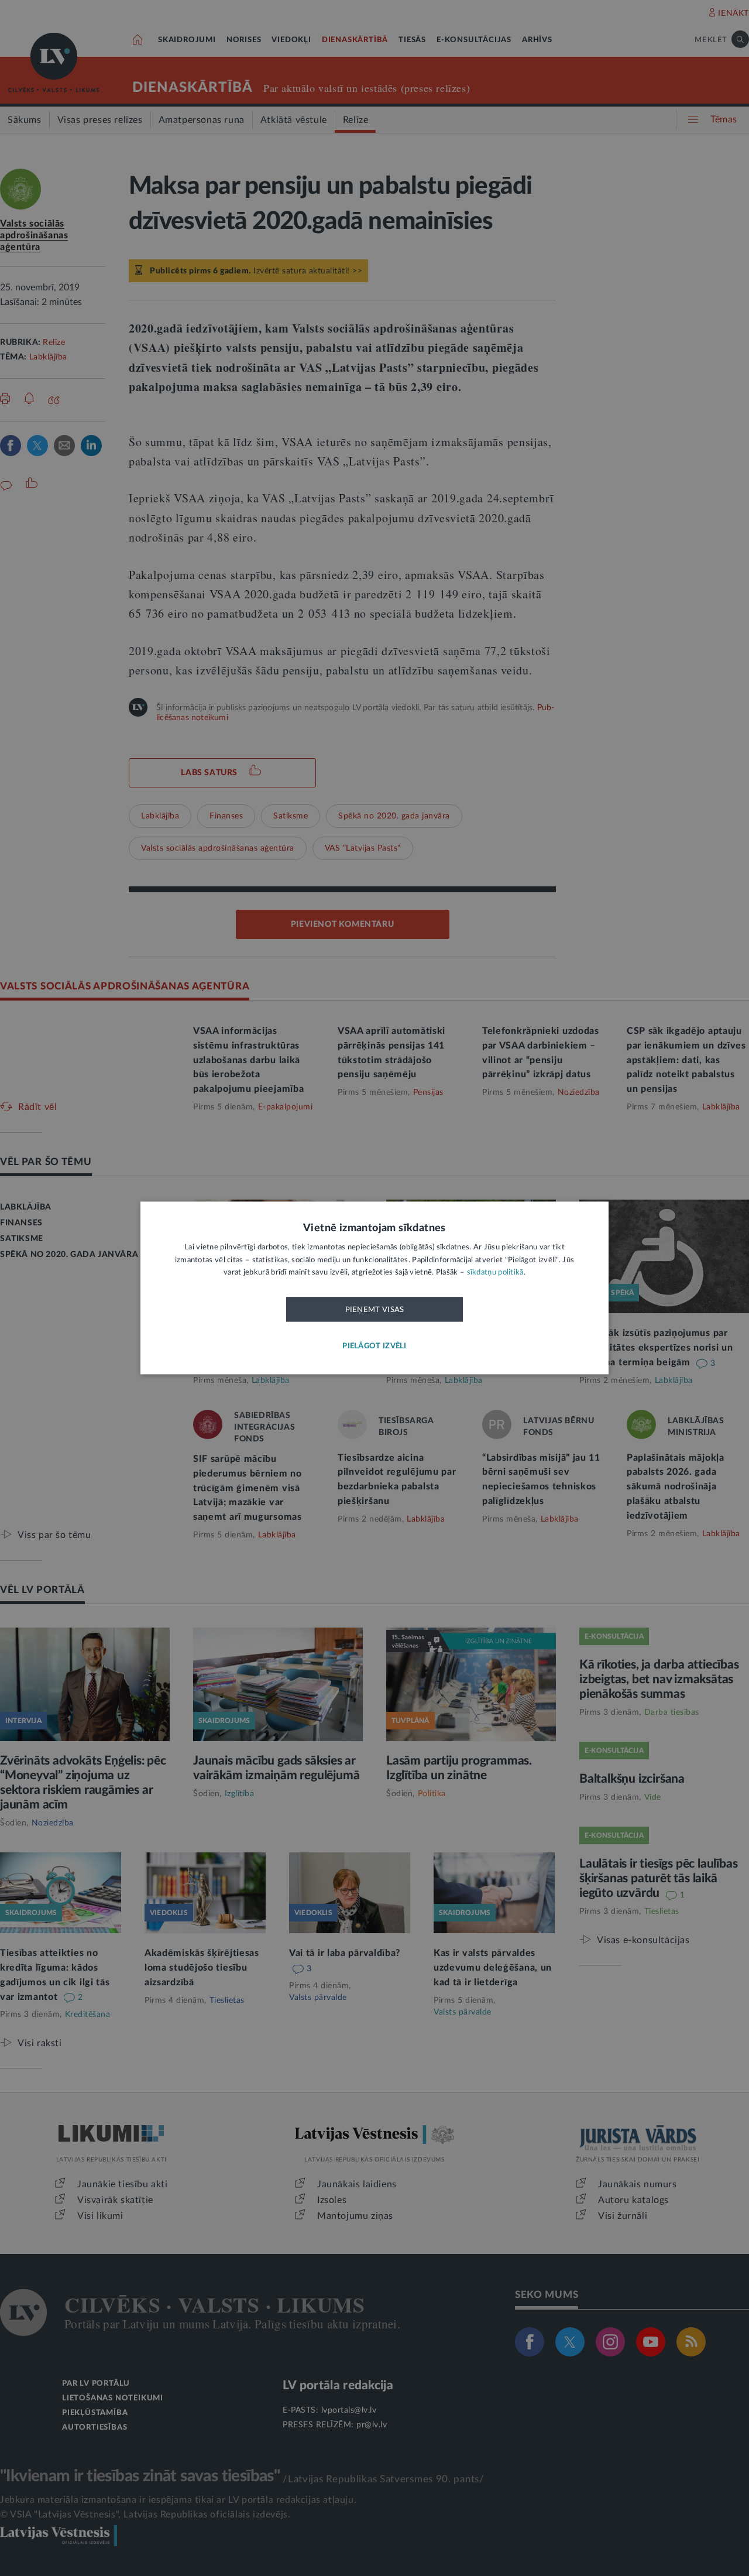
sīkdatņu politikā (495, 1273)
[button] (374, 1347)
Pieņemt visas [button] (375, 1310)
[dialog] (374, 1288)
